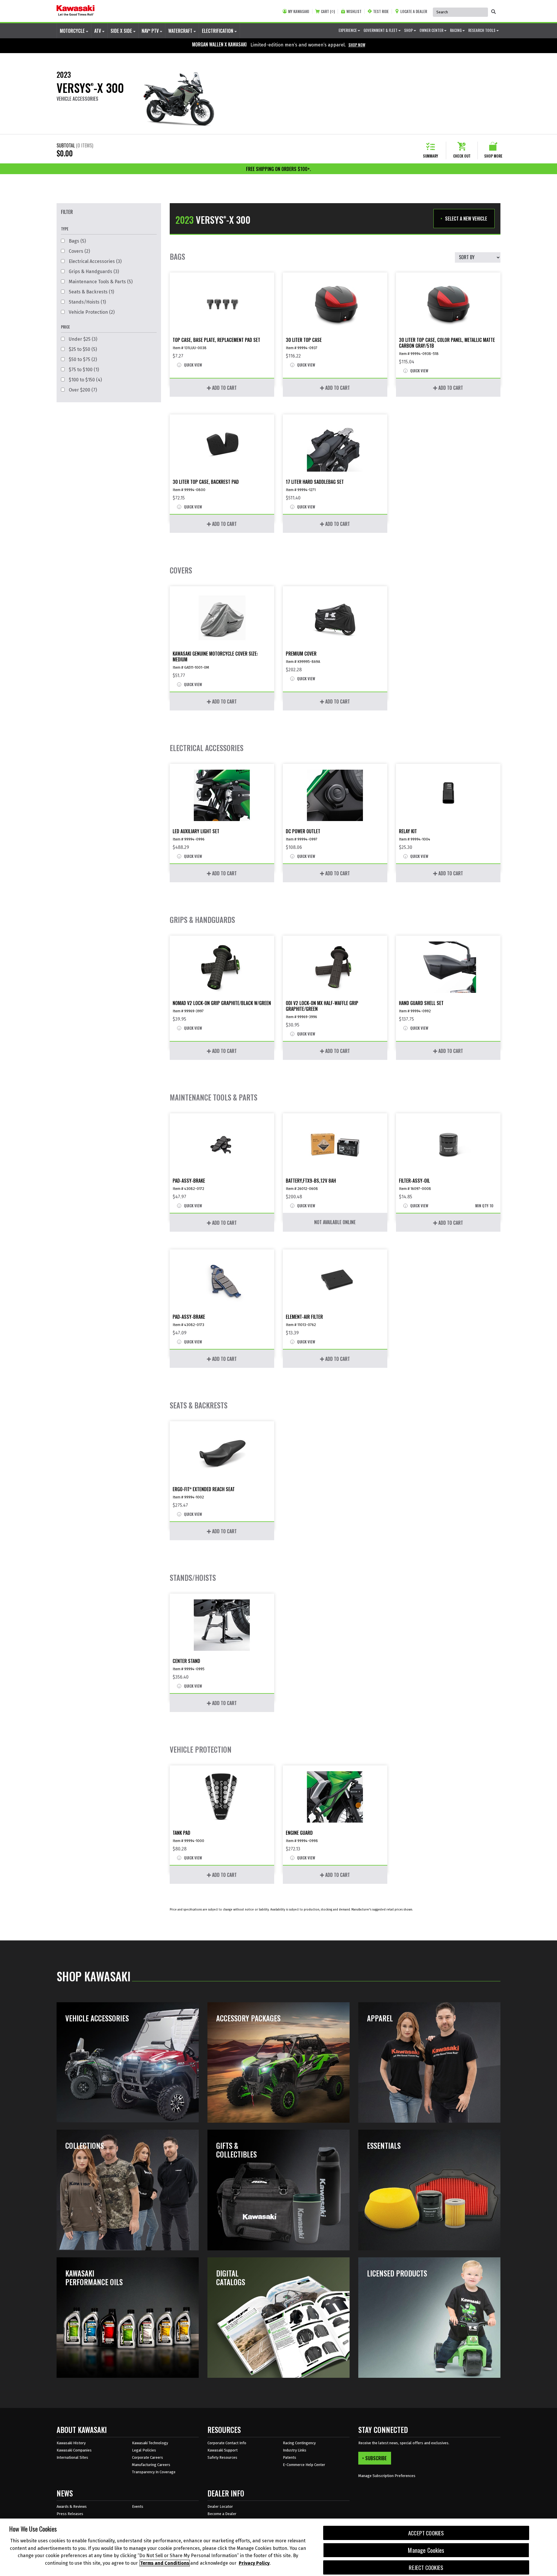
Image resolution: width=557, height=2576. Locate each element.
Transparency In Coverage (154, 2472)
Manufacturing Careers (151, 2465)
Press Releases (70, 2514)
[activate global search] (493, 12)
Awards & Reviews (72, 2506)
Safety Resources (222, 2457)
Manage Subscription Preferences (387, 2476)
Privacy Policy (254, 2563)
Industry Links (295, 2450)
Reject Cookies (426, 2567)
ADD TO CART (224, 388)
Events (138, 2506)
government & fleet (381, 30)
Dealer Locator (220, 2506)
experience (348, 30)
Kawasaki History (71, 2443)
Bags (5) (77, 241)
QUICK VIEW (192, 365)
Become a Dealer (222, 2514)
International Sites (72, 2457)
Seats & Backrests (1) (91, 292)
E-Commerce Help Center (304, 2465)
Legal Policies (144, 2450)
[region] (278, 2547)
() (328, 11)
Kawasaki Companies (74, 2450)
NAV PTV (151, 31)
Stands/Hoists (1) (87, 302)
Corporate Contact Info (227, 2443)
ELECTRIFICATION (218, 31)
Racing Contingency (299, 2443)
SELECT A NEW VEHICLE (466, 219)
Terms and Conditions (165, 2563)
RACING (456, 30)
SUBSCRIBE (376, 2458)
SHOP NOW (357, 45)
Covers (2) (79, 251)
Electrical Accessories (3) (95, 261)
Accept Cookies (426, 2533)
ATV (98, 31)
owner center (432, 30)
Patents (290, 2457)
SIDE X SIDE (122, 31)
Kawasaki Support (223, 2450)
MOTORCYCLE (73, 31)
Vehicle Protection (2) (91, 312)
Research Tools (482, 30)
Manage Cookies (426, 2550)
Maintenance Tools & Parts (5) (100, 282)
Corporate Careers (148, 2457)
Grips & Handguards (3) (93, 272)
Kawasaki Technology (150, 2443)
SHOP (409, 30)
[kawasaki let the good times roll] (76, 11)
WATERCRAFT (181, 31)
